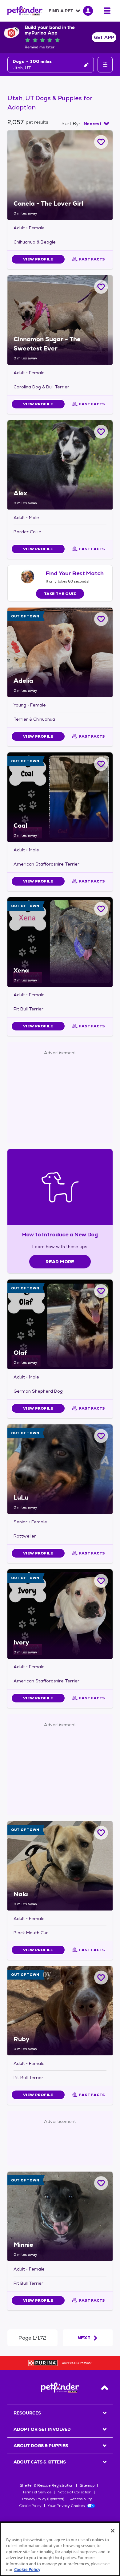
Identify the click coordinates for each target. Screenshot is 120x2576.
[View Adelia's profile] (60, 652)
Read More (60, 1262)
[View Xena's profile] (60, 942)
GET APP (104, 37)
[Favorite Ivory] (101, 1581)
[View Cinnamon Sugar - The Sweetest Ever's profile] (60, 320)
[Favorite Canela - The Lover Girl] (101, 142)
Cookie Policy (30, 2506)
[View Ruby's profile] (60, 2011)
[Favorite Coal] (101, 764)
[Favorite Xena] (101, 909)
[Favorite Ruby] (101, 1978)
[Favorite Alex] (101, 432)
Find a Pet (61, 11)
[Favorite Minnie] (101, 2183)
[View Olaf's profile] (60, 1324)
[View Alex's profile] (60, 465)
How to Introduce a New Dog (60, 1234)
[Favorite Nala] (101, 1833)
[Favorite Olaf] (101, 1291)
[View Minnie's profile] (60, 2216)
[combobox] (96, 124)
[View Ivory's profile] (60, 1614)
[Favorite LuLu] (101, 1436)
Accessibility (81, 2499)
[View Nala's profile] (60, 1866)
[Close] (113, 2531)
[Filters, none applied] (105, 65)
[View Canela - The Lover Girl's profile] (60, 175)
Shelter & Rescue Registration (47, 2485)
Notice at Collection (74, 2492)
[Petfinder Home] (25, 11)
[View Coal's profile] (60, 797)
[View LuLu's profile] (60, 1469)
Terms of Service (37, 2492)
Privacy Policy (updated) (43, 2499)
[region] (60, 2549)
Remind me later (40, 47)
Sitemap (87, 2485)
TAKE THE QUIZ (60, 594)
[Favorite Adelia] (101, 619)
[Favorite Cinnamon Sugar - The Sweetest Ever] (101, 287)
